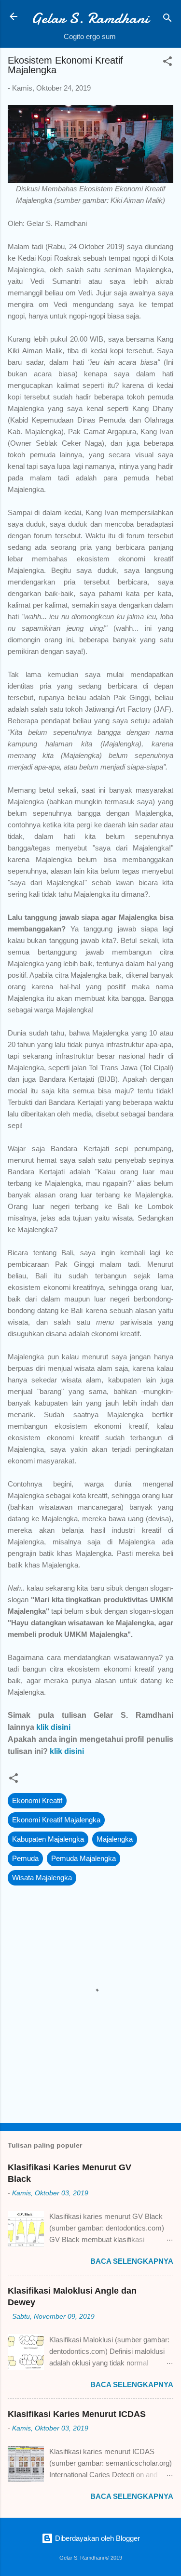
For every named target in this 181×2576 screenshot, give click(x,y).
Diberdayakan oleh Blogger (97, 2538)
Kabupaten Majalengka (48, 1839)
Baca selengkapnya (132, 2261)
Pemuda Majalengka (84, 1858)
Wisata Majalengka (42, 1878)
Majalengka (115, 1839)
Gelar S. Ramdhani (90, 18)
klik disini (53, 1727)
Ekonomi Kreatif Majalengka (56, 1820)
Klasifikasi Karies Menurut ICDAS (77, 2414)
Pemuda (25, 1858)
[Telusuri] (167, 20)
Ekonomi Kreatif (37, 1800)
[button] (167, 63)
